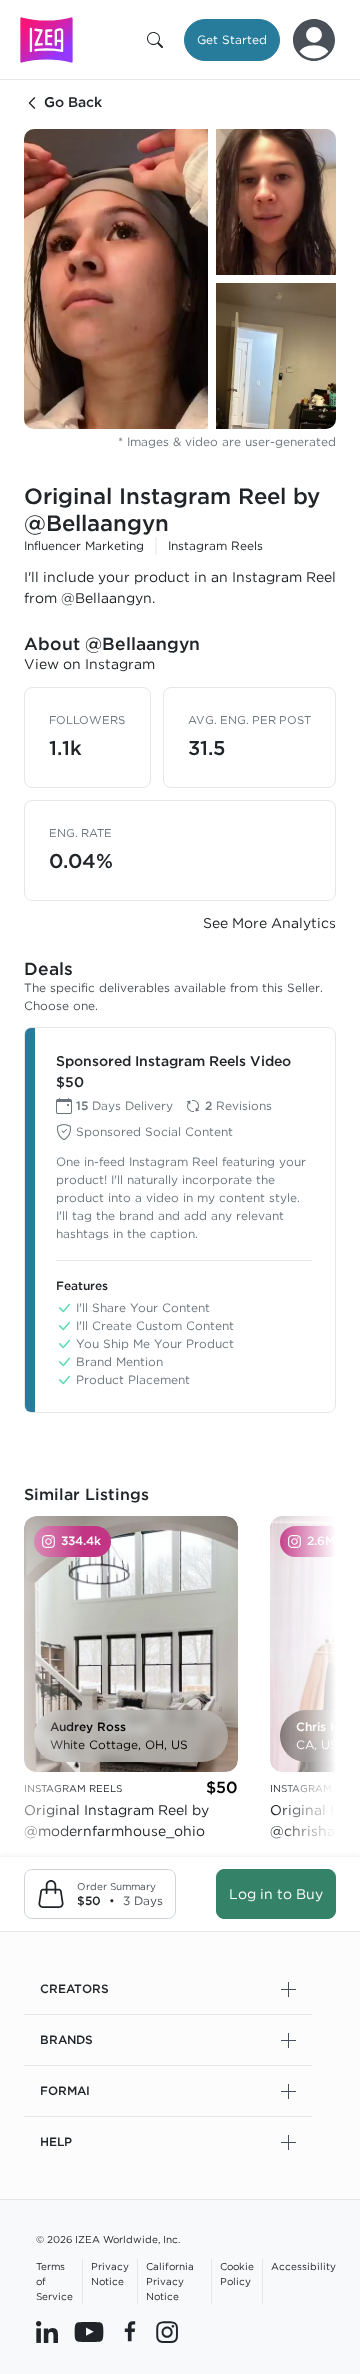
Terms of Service (54, 2281)
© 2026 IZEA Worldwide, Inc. (108, 2239)
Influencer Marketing (84, 545)
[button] (159, 40)
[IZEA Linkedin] (47, 2331)
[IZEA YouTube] (89, 2331)
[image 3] (276, 356)
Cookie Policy (237, 2273)
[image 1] (116, 279)
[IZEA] (46, 39)
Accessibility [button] (303, 2266)
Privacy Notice (110, 2273)
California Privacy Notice (170, 2281)
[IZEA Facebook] (130, 2331)
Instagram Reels (215, 545)
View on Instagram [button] (89, 664)
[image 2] (276, 202)
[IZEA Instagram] (167, 2331)
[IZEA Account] (314, 40)
